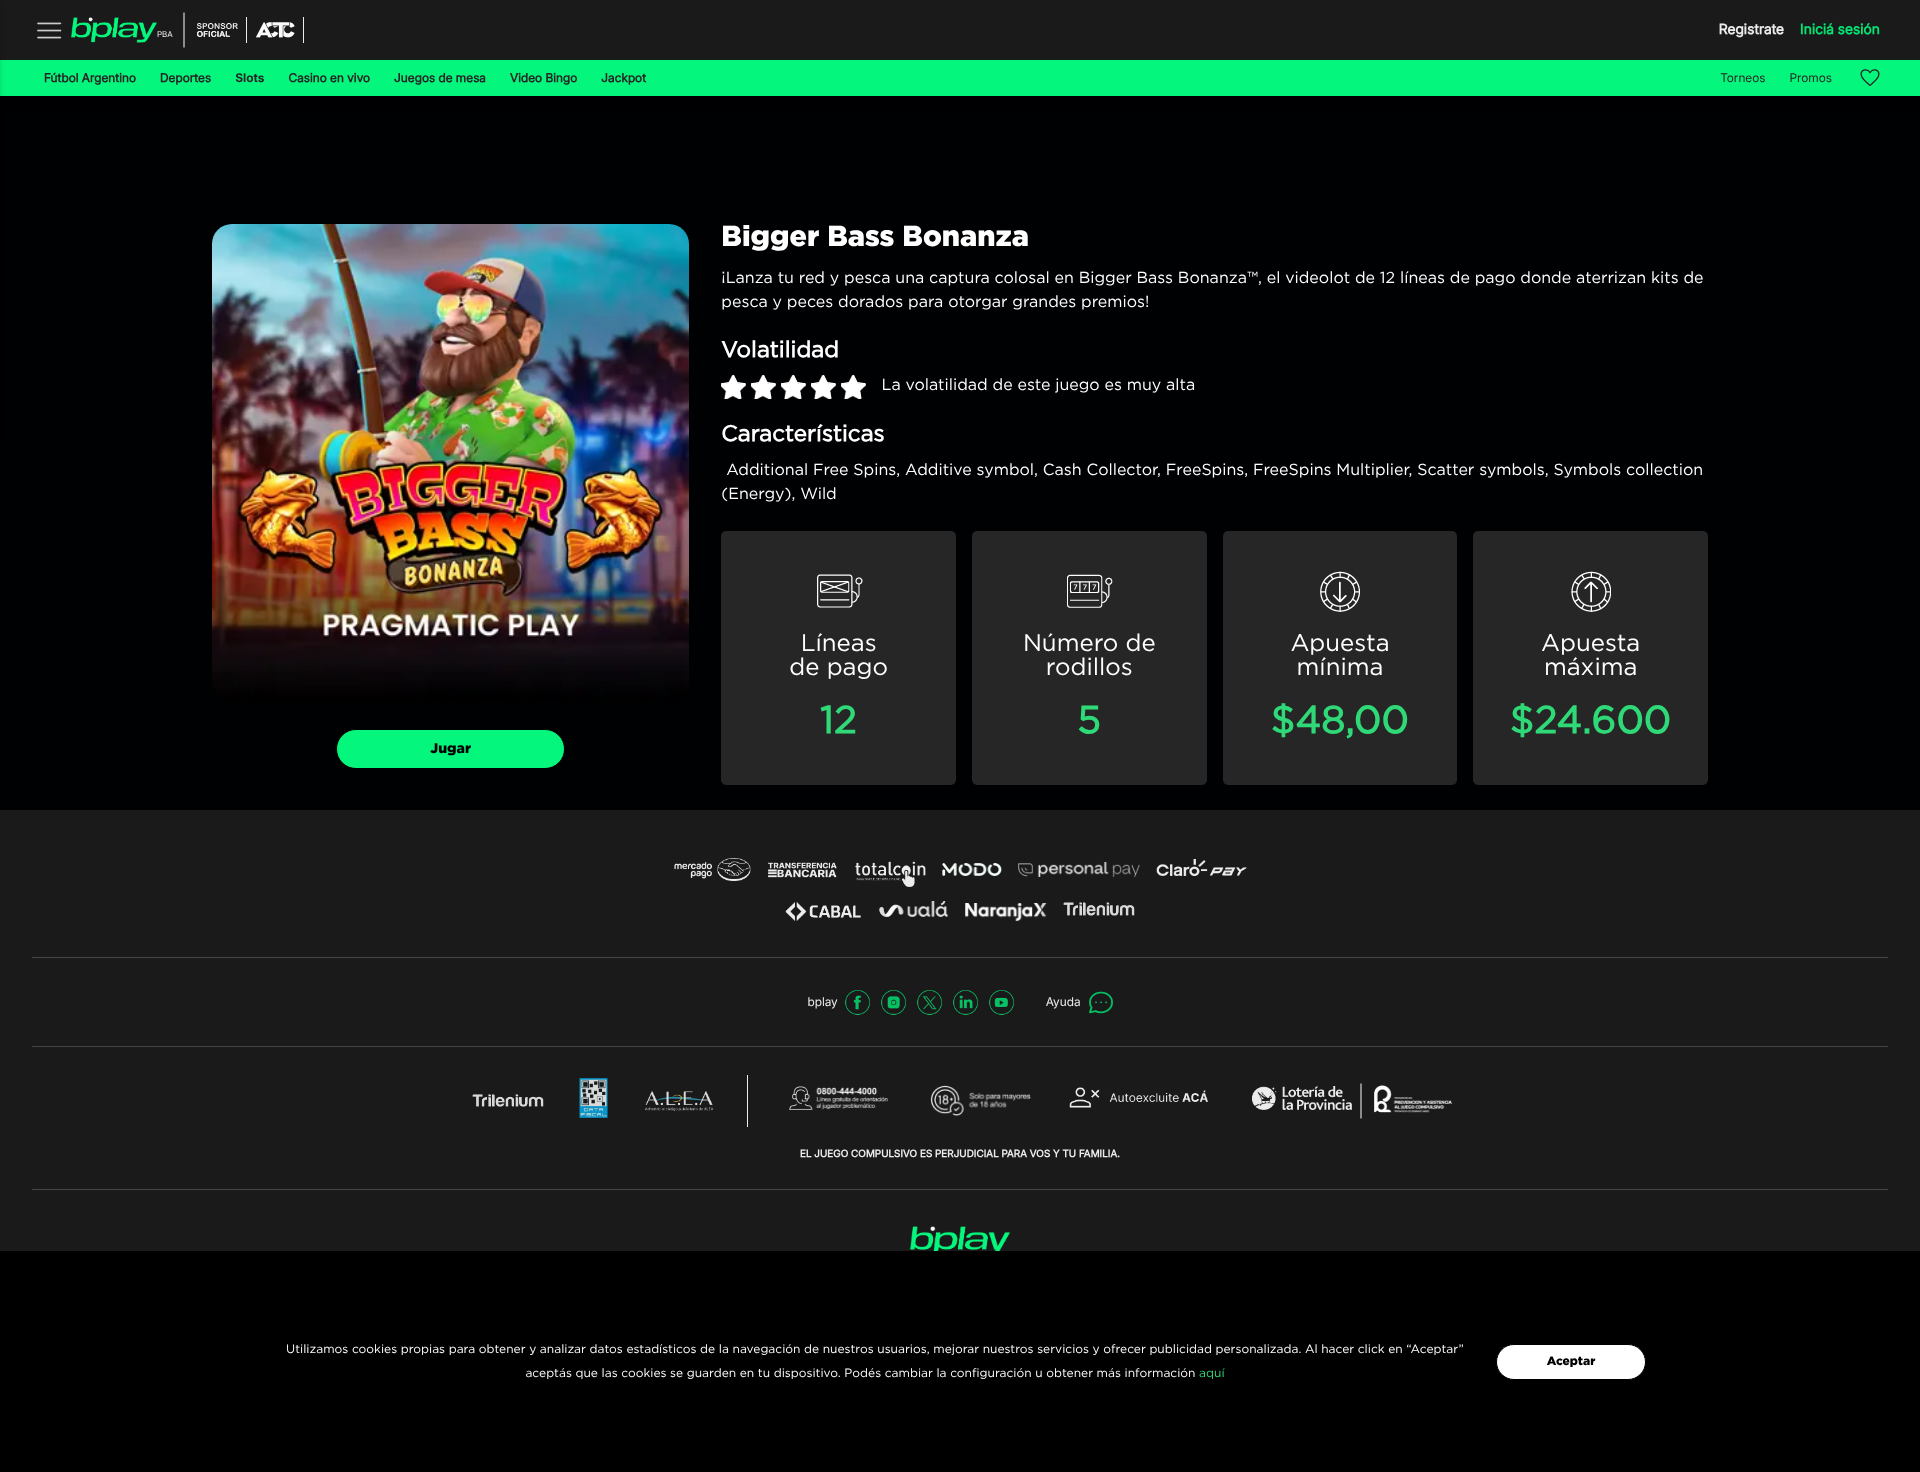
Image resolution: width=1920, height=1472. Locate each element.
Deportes (185, 77)
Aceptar (1571, 1362)
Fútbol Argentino (90, 77)
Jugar (450, 749)
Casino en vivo (329, 77)
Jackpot (623, 77)
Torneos (1742, 77)
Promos (1811, 77)
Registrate (1751, 29)
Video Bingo (543, 77)
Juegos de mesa (440, 77)
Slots (249, 77)
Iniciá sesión (1840, 29)
